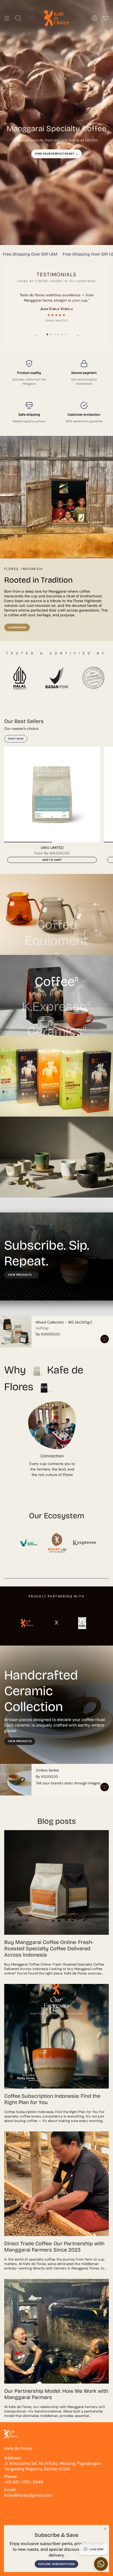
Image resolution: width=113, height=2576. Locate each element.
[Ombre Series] (16, 1780)
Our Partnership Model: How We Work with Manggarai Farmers (56, 2394)
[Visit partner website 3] (84, 1543)
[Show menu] (7, 18)
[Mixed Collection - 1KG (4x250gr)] (16, 1332)
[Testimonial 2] (51, 334)
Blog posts (57, 1821)
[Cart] (106, 18)
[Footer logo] (11, 2434)
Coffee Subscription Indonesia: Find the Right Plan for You (52, 2099)
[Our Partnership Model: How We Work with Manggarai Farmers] (56, 2331)
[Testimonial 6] (66, 334)
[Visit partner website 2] (56, 1543)
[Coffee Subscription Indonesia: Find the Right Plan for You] (56, 2036)
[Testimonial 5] (62, 334)
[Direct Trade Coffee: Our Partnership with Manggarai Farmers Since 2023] (56, 2184)
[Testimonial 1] (47, 334)
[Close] (105, 2529)
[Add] (105, 1339)
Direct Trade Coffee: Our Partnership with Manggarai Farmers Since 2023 (54, 2247)
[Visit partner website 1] (29, 1543)
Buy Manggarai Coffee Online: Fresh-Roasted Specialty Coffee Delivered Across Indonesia (49, 1948)
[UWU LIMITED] (52, 795)
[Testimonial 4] (58, 334)
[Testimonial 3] (55, 334)
